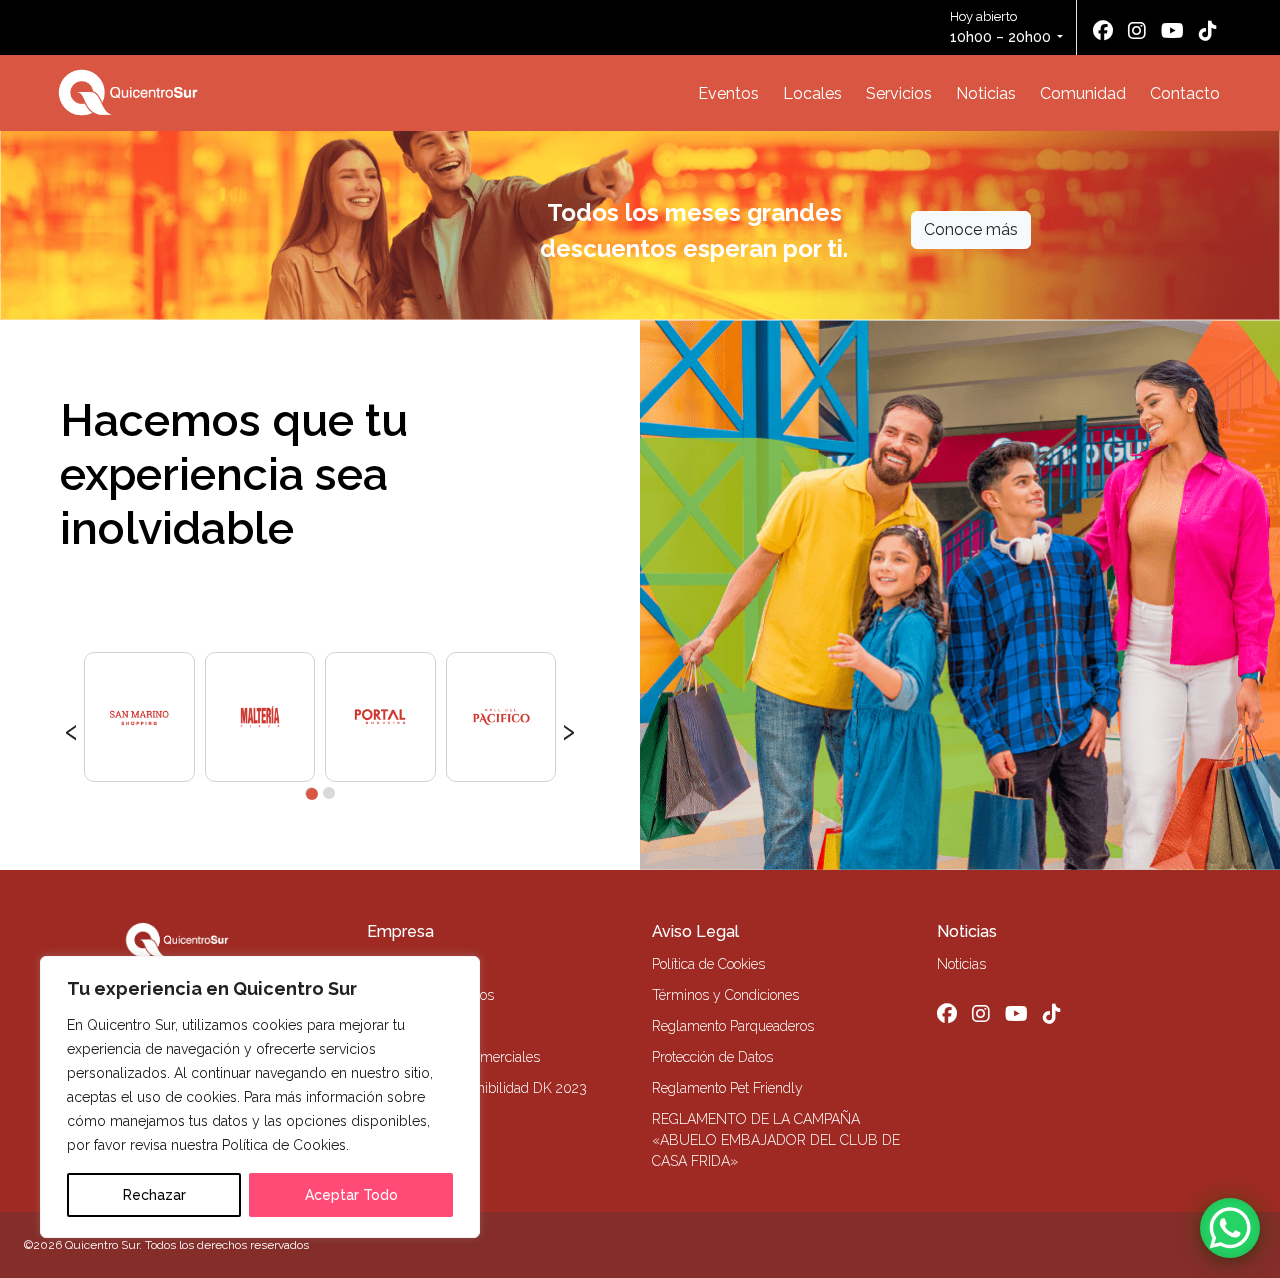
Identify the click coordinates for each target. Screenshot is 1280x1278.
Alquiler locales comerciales (453, 1057)
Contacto (1185, 93)
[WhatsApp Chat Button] (1230, 1228)
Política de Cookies (708, 964)
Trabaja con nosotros (430, 995)
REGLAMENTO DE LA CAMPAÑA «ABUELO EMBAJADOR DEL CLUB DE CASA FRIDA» (776, 1140)
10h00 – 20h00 (1000, 37)
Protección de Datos (712, 1057)
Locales (812, 93)
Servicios (899, 93)
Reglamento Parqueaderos (733, 1026)
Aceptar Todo (351, 1195)
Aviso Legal (695, 931)
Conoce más (971, 229)
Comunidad (1083, 93)
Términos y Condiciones (725, 995)
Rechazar (154, 1195)
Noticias (986, 93)
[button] (311, 793)
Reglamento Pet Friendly (727, 1088)
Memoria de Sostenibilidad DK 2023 (477, 1088)
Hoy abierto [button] (1000, 27)
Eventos (728, 93)
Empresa (400, 931)
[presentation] (71, 729)
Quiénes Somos (415, 964)
